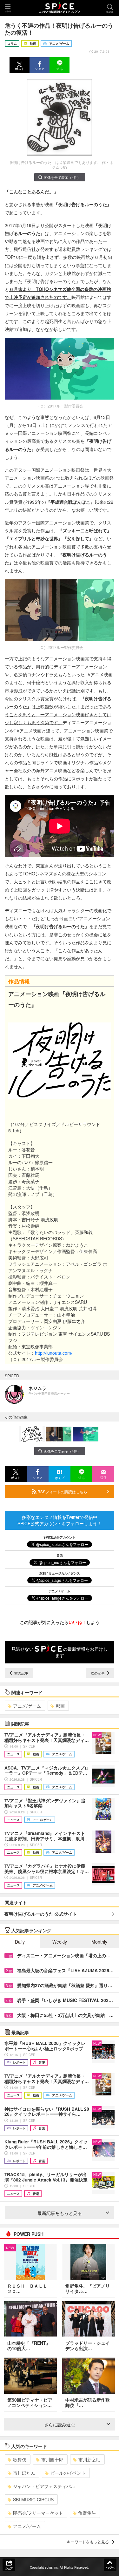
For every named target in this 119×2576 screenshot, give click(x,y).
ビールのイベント (68, 2473)
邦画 (60, 1706)
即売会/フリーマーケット (38, 2513)
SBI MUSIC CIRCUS (33, 2499)
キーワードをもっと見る (88, 2542)
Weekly (60, 1942)
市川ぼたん (24, 2473)
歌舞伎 (20, 2459)
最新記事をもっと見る (60, 2213)
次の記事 (98, 1673)
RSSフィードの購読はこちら (62, 1491)
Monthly (99, 1942)
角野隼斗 (87, 2513)
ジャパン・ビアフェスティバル (44, 2486)
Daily (20, 1942)
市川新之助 (89, 2459)
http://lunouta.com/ (54, 1353)
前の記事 (21, 1673)
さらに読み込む (60, 2424)
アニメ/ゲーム (27, 1706)
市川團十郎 (52, 2459)
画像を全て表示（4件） (62, 177)
